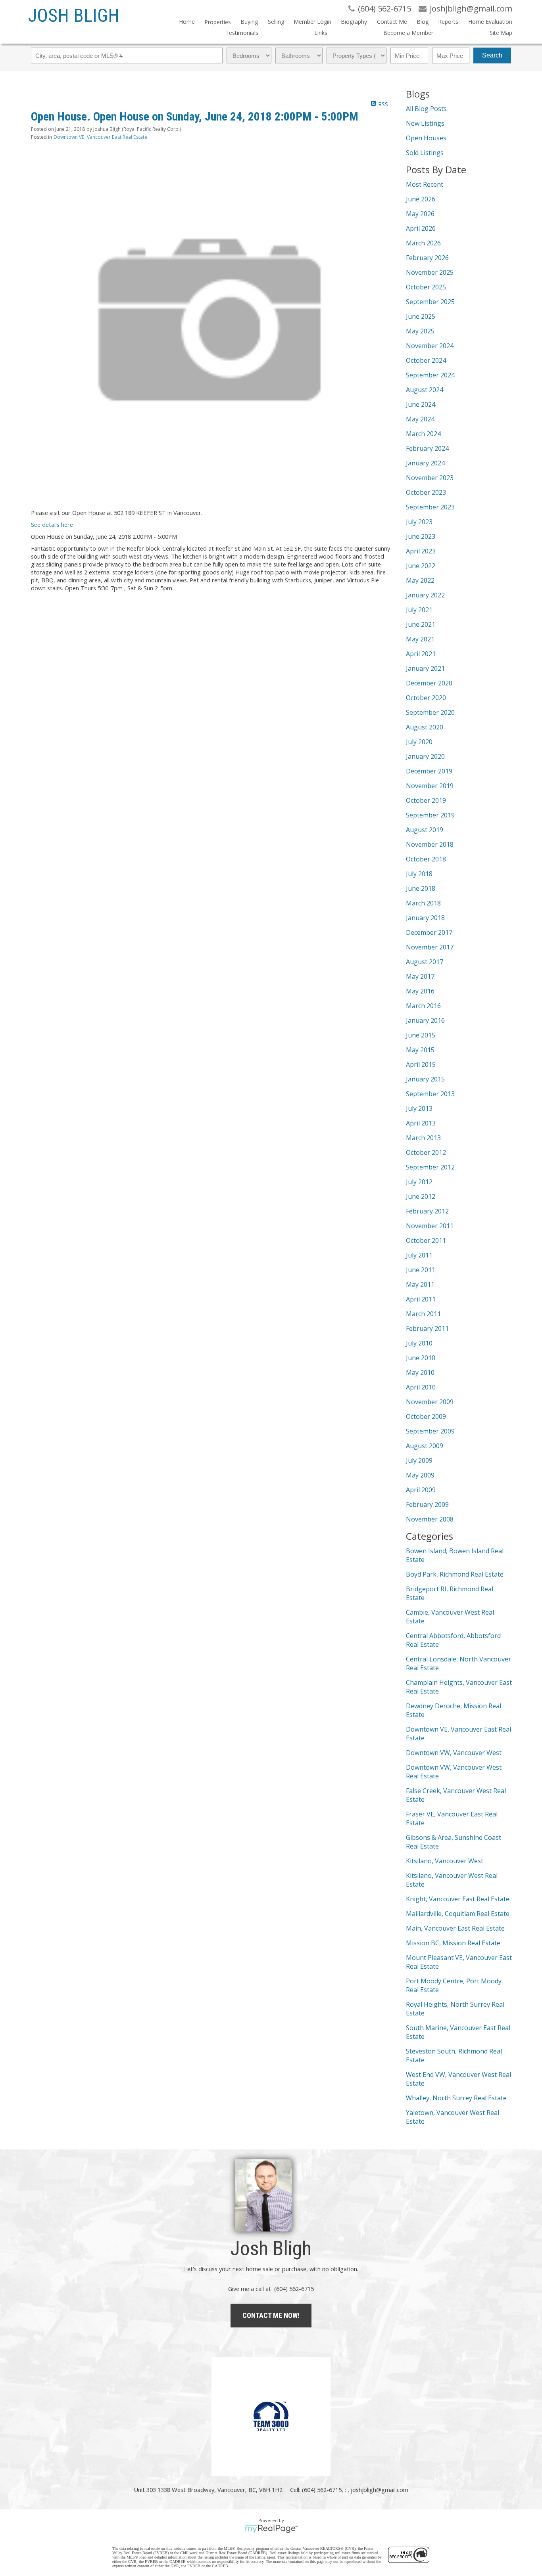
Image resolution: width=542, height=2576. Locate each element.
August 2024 (425, 390)
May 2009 (420, 1475)
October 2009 (426, 1416)
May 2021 (420, 639)
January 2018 (425, 918)
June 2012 (421, 1196)
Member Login (312, 22)
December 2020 (429, 683)
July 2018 (419, 874)
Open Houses (426, 138)
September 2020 (430, 712)
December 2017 (429, 932)
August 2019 (425, 830)
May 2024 (420, 419)
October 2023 (426, 492)
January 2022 (425, 595)
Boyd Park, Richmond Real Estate (455, 1574)
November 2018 (430, 844)
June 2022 (421, 566)
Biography (354, 22)
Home (187, 22)
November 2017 (430, 947)
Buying (249, 22)
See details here (52, 524)
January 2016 (425, 1020)
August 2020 (425, 727)
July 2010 (419, 1343)
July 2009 (419, 1460)
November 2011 (430, 1226)
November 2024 (430, 346)
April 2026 (421, 228)
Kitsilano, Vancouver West (445, 1861)
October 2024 (426, 360)
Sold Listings (425, 153)
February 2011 (427, 1328)
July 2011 (419, 1255)
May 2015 (420, 1050)
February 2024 (427, 448)
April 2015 (421, 1064)
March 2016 (423, 1006)
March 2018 (423, 903)
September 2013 (430, 1094)
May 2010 (420, 1372)
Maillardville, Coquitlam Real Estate (458, 1914)
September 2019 (430, 815)
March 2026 (423, 243)
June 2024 (421, 404)
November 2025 (430, 272)
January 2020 (425, 756)
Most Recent (425, 184)
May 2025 (420, 331)
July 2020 (419, 742)
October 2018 (426, 859)
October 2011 (426, 1240)
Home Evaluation (490, 22)
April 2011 (421, 1299)
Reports (448, 22)
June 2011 (421, 1270)
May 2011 (420, 1284)
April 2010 (421, 1387)
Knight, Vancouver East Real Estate (458, 1899)
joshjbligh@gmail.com (380, 2490)
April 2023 (421, 551)
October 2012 (426, 1152)
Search (492, 55)
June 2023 (421, 536)
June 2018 (421, 888)
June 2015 (421, 1035)
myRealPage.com (271, 2529)
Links (321, 33)
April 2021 (421, 654)
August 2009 (425, 1446)
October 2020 (426, 698)
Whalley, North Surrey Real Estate (456, 2098)
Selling (276, 22)
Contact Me (392, 22)
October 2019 (426, 800)
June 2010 (421, 1358)
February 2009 (427, 1504)
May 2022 (420, 580)
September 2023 (430, 507)
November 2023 (430, 478)
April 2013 (421, 1123)
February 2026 (427, 258)
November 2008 (430, 1519)
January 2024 (425, 463)
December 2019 (429, 771)
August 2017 (425, 962)
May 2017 (420, 976)
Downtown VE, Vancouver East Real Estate (100, 137)
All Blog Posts (426, 109)
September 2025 (430, 302)
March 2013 (423, 1138)
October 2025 (426, 287)
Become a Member (408, 33)
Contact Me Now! (271, 2315)
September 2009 (430, 1431)
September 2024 (430, 375)
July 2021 (419, 610)
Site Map (501, 33)
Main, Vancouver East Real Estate (455, 1928)
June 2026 (421, 199)
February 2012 (427, 1211)
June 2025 (421, 316)
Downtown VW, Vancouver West (454, 1753)
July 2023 (419, 522)
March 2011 (423, 1314)
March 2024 (423, 434)
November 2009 (430, 1402)
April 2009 (421, 1490)
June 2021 (421, 624)
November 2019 (430, 786)
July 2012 (419, 1182)
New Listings (425, 123)
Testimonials (242, 33)
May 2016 (420, 991)
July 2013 (419, 1108)
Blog (423, 22)
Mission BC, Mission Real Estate (453, 1943)
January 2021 (425, 668)
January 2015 (425, 1079)
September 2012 (430, 1167)
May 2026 (420, 214)
